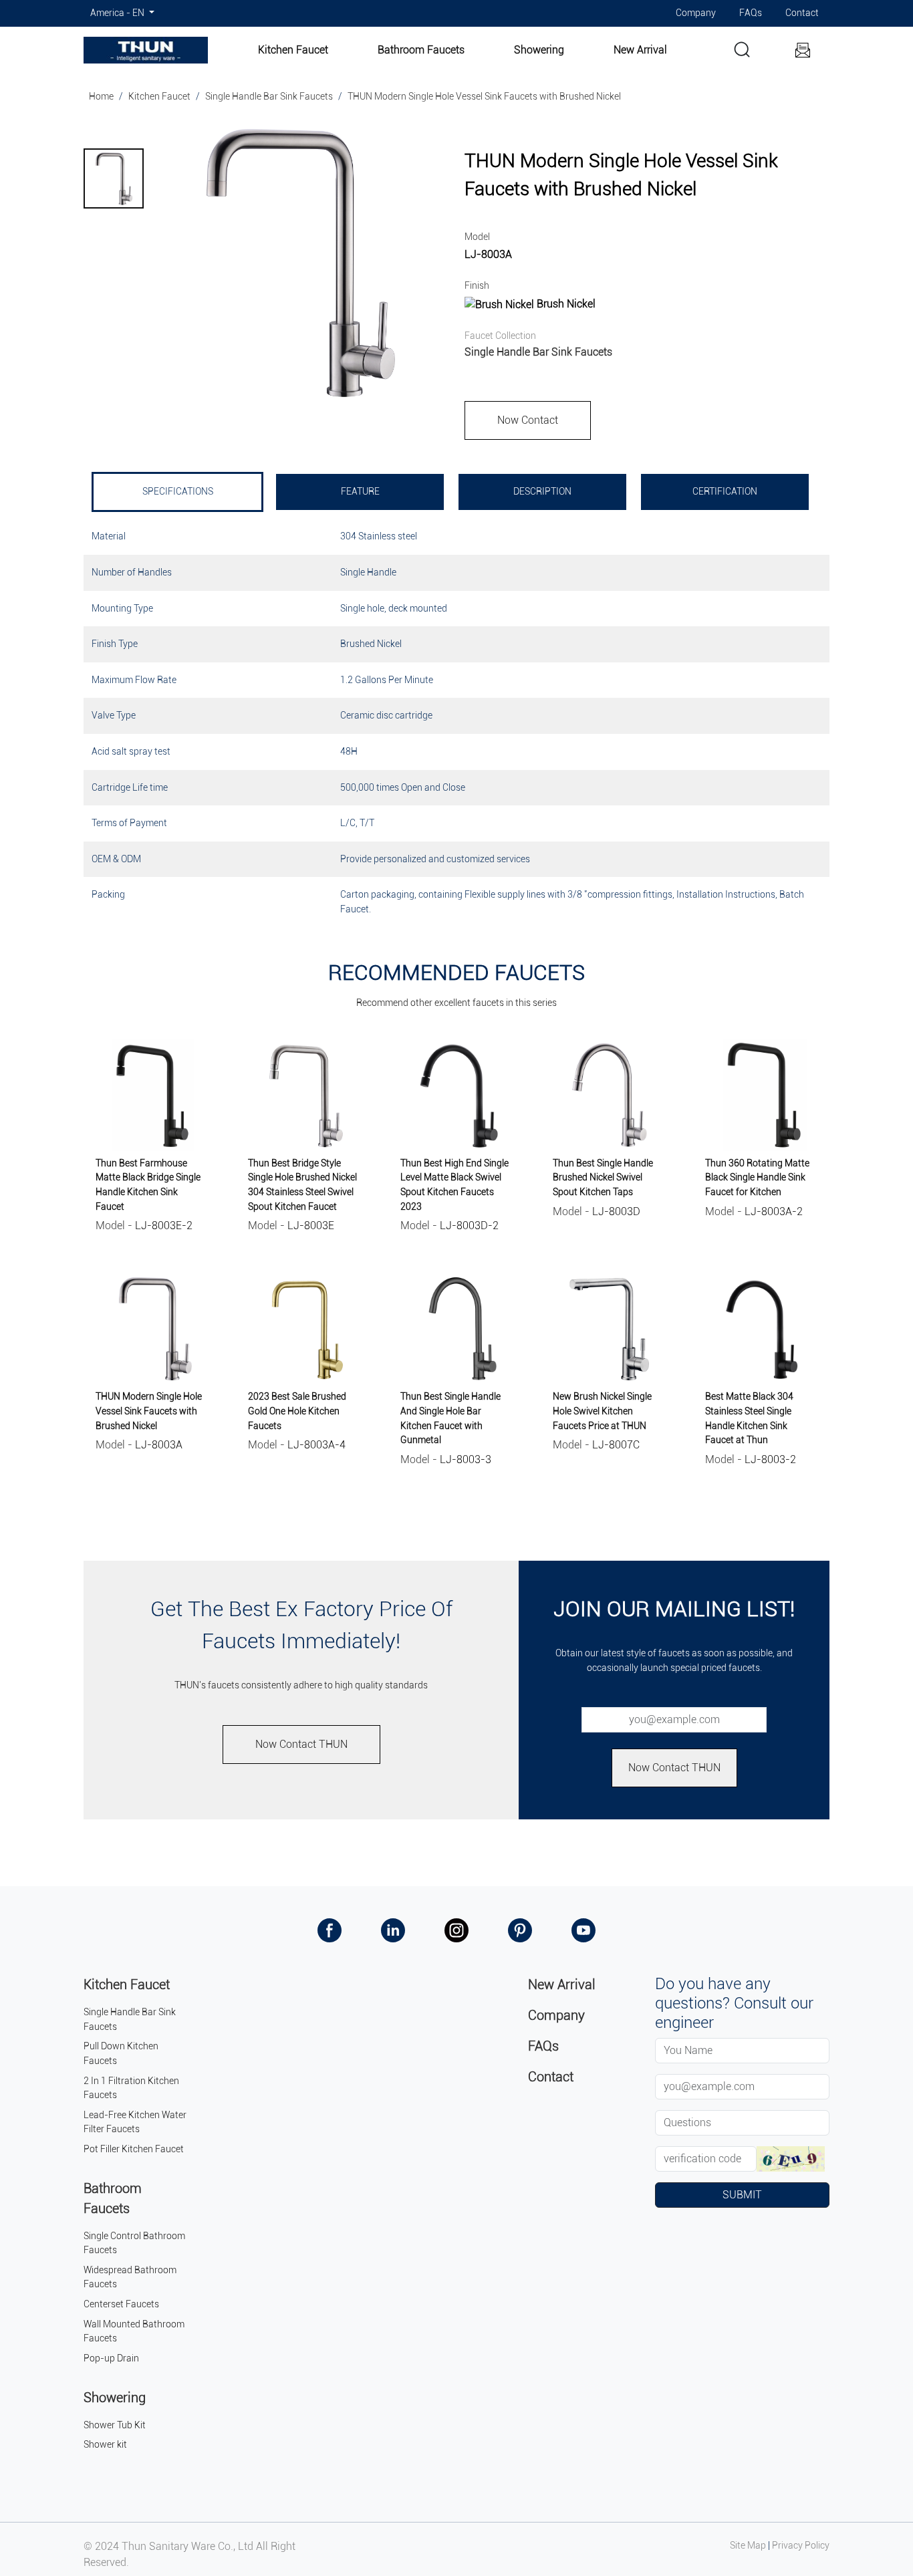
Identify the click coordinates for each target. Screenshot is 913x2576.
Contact (802, 13)
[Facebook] (330, 1930)
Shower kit (105, 2445)
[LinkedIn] (393, 1930)
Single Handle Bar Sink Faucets (269, 97)
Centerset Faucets (121, 2304)
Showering (539, 50)
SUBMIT (742, 2195)
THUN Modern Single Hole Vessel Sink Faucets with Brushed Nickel (484, 97)
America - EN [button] (118, 13)
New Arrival (640, 50)
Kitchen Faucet (293, 50)
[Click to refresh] (790, 2159)
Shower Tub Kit (115, 2425)
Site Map (748, 2546)
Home (101, 97)
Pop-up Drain (111, 2358)
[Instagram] (456, 1930)
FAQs (751, 13)
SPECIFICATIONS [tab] (178, 492)
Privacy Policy (801, 2546)
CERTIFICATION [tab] (725, 492)
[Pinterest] (520, 1930)
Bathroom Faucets (421, 50)
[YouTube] (583, 1930)
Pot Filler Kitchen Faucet (134, 2149)
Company (696, 13)
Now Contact (528, 420)
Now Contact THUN (301, 1744)
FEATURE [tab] (360, 492)
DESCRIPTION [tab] (542, 492)
